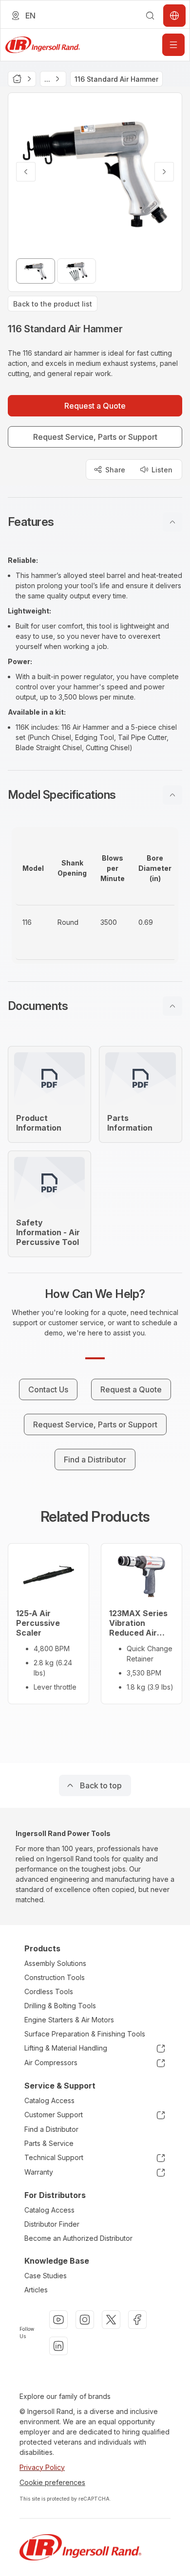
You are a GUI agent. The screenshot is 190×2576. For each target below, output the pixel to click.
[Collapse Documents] (172, 1006)
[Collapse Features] (172, 522)
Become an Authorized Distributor (78, 2238)
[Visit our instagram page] (85, 2320)
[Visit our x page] (111, 2320)
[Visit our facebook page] (137, 2320)
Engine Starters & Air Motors (69, 2020)
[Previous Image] (26, 172)
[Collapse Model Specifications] (172, 795)
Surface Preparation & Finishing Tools (85, 2034)
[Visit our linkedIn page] (58, 2346)
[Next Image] (164, 172)
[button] (95, 522)
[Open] (173, 45)
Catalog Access (49, 2100)
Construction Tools (55, 1977)
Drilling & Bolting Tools (60, 2006)
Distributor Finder (52, 2224)
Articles (36, 2290)
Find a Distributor (51, 2129)
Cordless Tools (49, 1991)
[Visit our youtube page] (58, 2320)
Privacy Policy (42, 2467)
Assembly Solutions (55, 1963)
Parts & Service (49, 2143)
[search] (150, 16)
